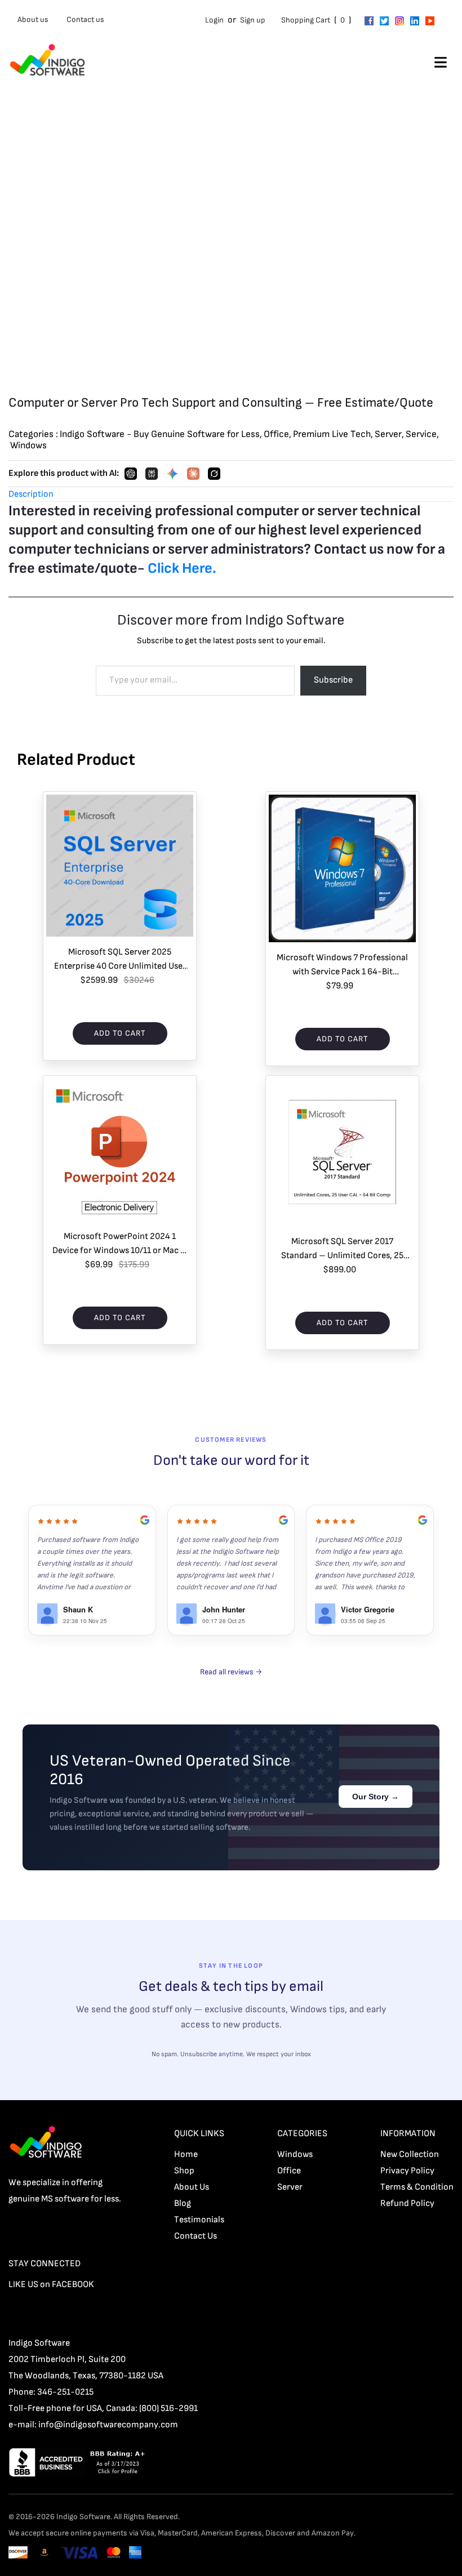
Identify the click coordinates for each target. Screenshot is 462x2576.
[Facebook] (369, 20)
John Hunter (224, 1609)
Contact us (85, 19)
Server (388, 434)
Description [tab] (31, 494)
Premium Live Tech (332, 434)
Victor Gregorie (368, 1609)
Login (214, 20)
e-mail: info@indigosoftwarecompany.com (93, 2425)
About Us (192, 2187)
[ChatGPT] (131, 474)
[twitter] (384, 20)
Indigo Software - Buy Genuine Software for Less (160, 434)
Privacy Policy (407, 2171)
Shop (184, 2171)
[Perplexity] (152, 474)
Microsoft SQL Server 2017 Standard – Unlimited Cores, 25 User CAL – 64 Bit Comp (342, 1249)
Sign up (253, 20)
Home (186, 2154)
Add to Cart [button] (120, 1033)
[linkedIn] (415, 20)
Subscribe (333, 680)
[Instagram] (399, 20)
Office (276, 434)
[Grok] (214, 474)
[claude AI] (193, 474)
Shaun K (78, 1609)
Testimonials (199, 2220)
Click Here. (182, 569)
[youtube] (430, 20)
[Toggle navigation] (441, 64)
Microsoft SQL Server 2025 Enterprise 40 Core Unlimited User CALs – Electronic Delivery (120, 960)
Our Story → (376, 1797)
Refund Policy (407, 2203)
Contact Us (196, 2236)
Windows (28, 445)
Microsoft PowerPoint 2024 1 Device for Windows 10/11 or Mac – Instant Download (120, 1244)
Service (421, 434)
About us (33, 19)
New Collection (410, 2154)
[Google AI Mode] (172, 474)
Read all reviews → (231, 1672)
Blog (183, 2203)
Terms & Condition (417, 2187)
